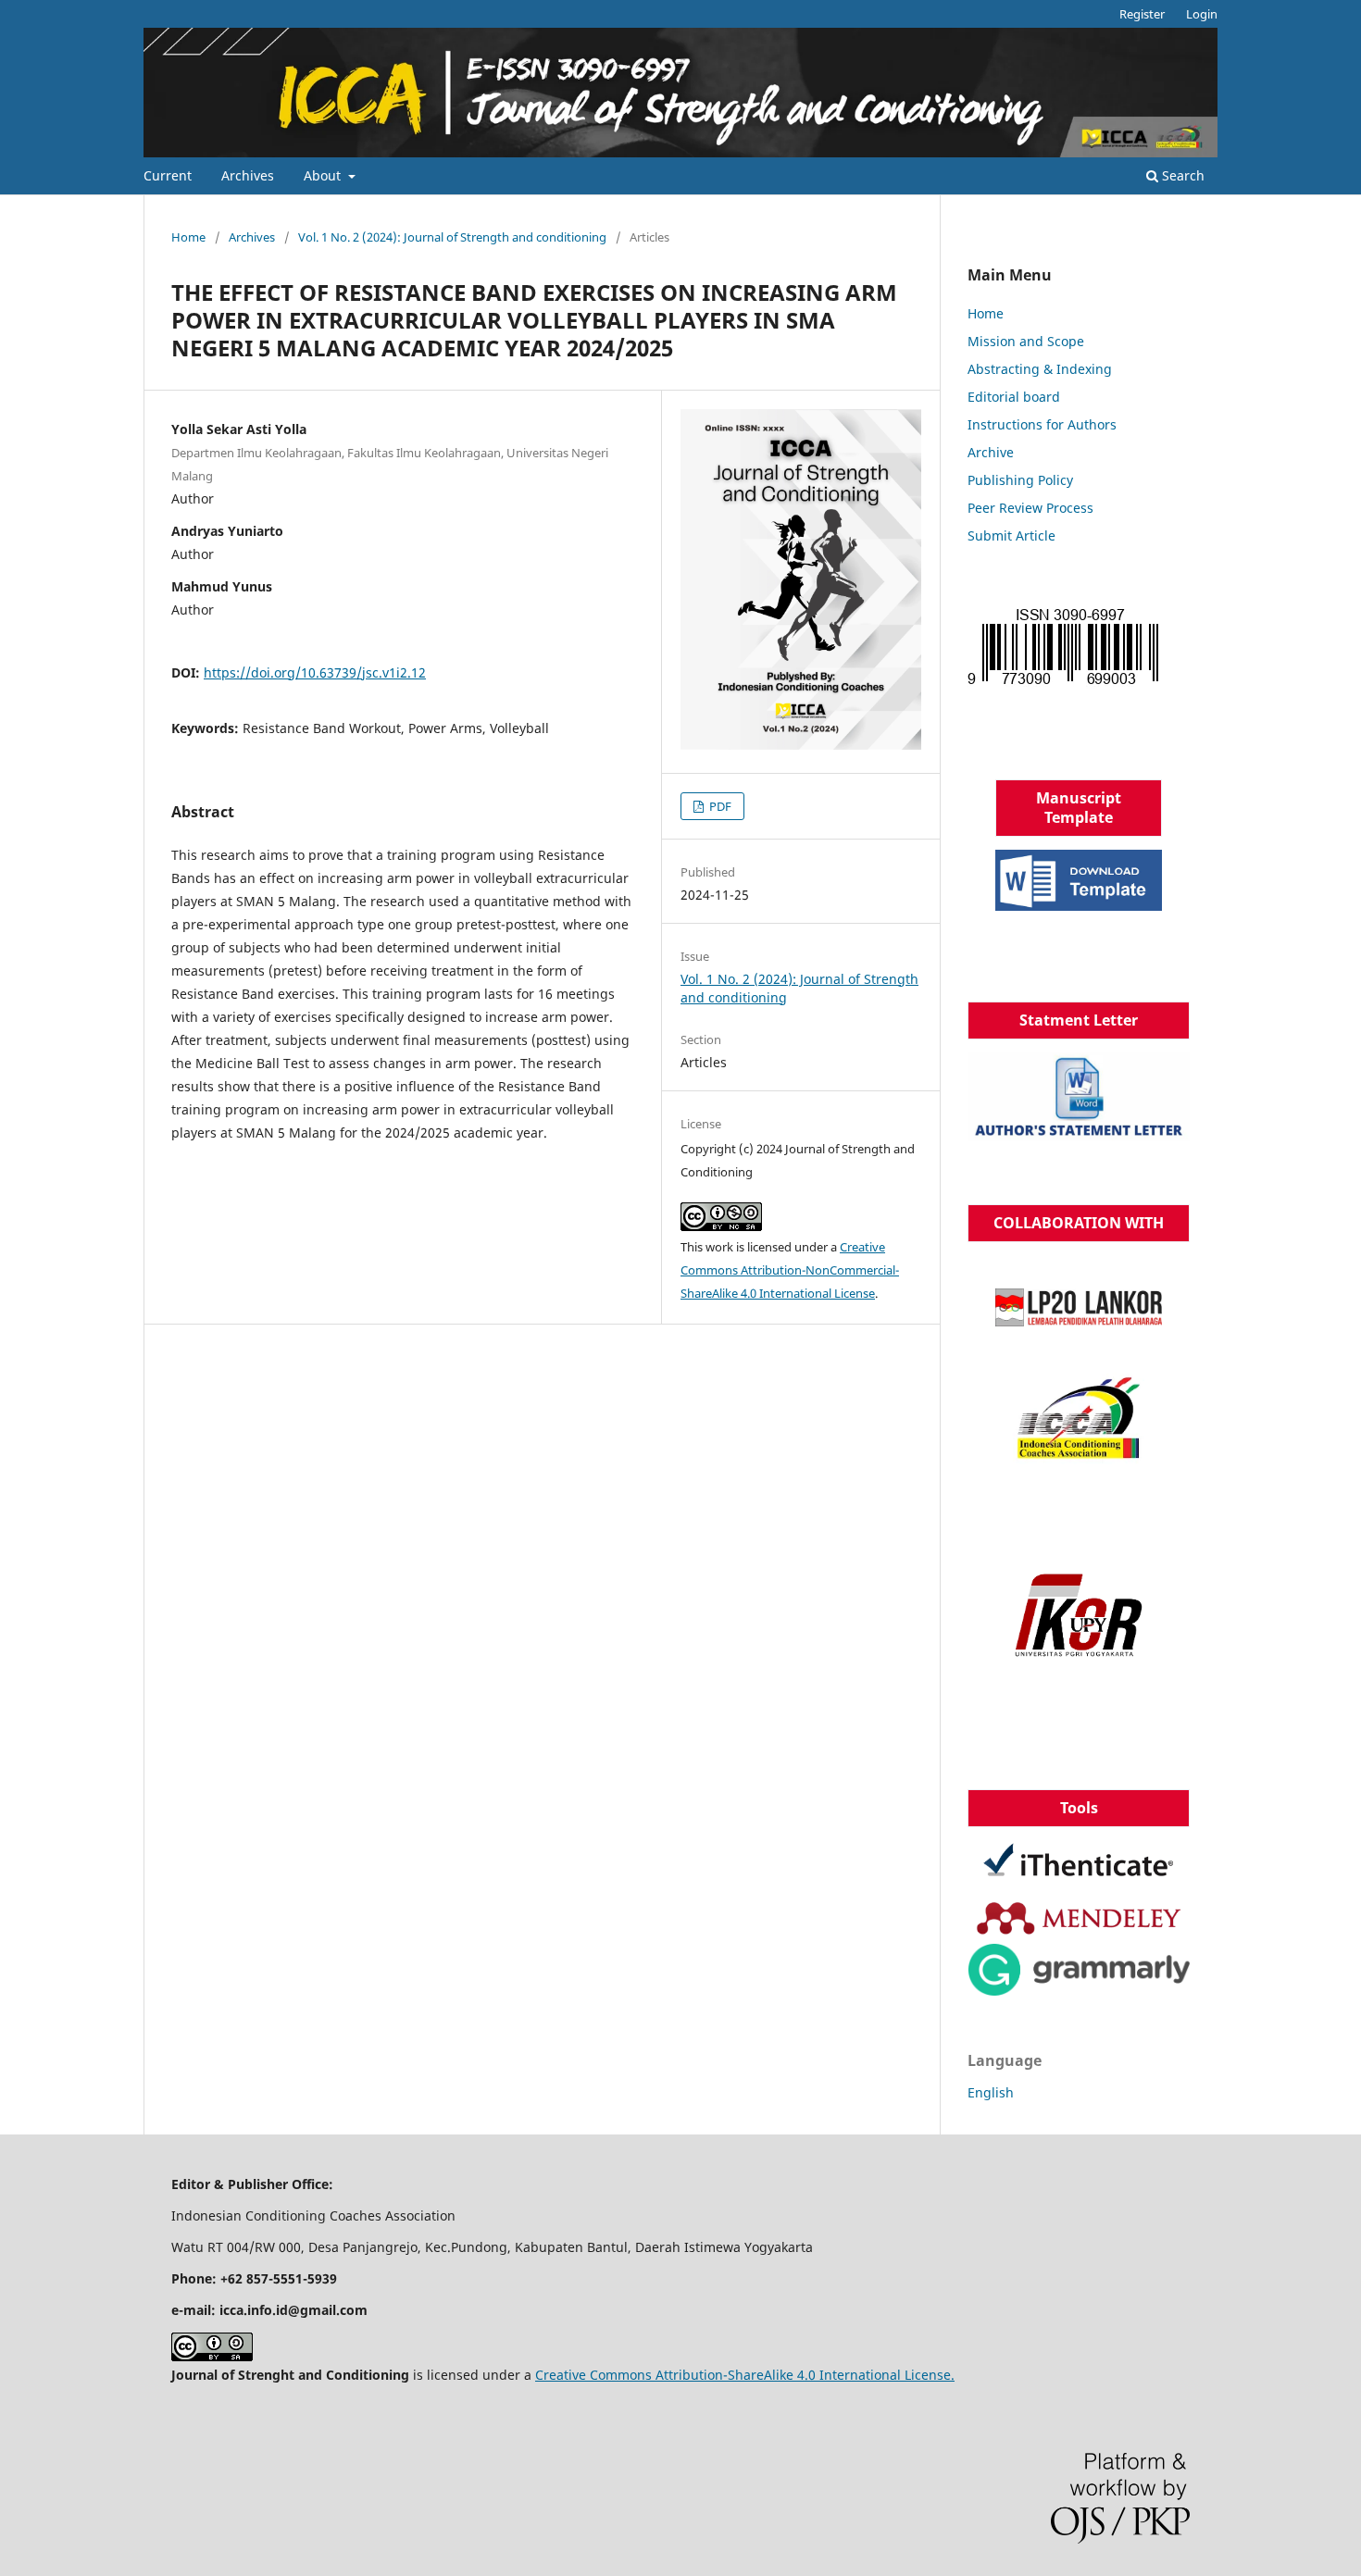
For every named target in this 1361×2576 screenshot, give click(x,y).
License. (928, 2375)
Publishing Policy (1020, 480)
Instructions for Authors (1042, 424)
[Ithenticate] (1079, 1866)
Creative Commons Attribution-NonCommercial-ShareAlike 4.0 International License (790, 1270)
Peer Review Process (1030, 508)
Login (1202, 14)
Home (188, 237)
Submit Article (1011, 535)
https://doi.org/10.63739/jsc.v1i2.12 (315, 672)
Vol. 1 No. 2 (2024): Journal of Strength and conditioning (452, 237)
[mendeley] (1079, 1918)
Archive (991, 452)
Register (1142, 14)
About (324, 175)
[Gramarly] (1079, 1970)
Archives (248, 175)
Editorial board (1014, 397)
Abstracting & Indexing (1040, 369)
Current (168, 175)
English (991, 2092)
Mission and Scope (1026, 341)
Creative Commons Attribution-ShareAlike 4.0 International (718, 2375)
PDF (719, 806)
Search (1181, 175)
